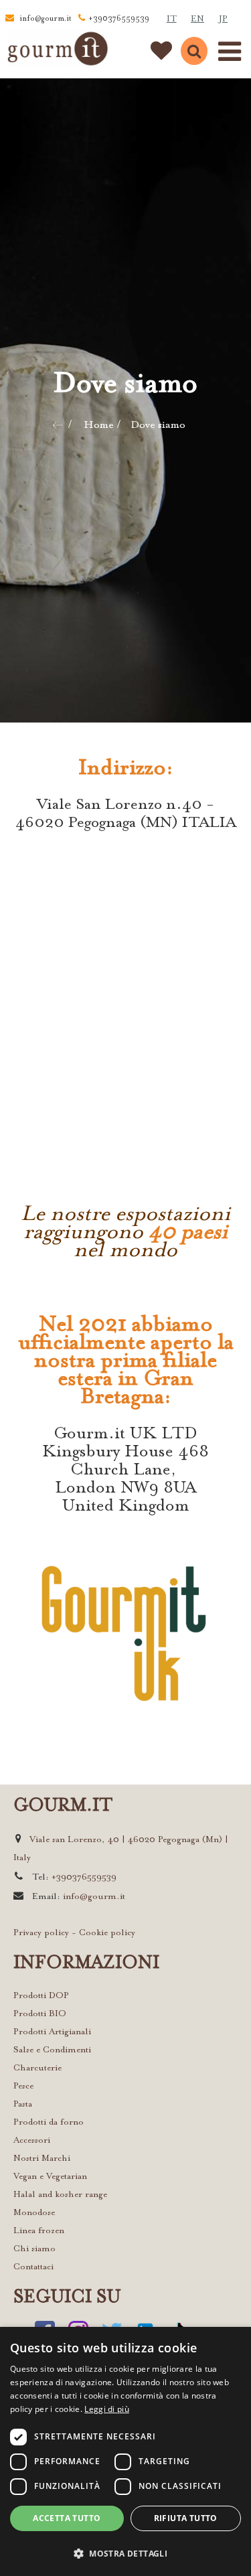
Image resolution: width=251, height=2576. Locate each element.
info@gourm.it (46, 19)
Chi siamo (34, 2249)
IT (172, 19)
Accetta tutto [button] (67, 2518)
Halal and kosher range (60, 2195)
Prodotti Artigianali (52, 2032)
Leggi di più (107, 2409)
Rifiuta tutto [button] (186, 2518)
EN (197, 19)
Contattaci (33, 2267)
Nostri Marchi (42, 2158)
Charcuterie (37, 2068)
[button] (125, 2553)
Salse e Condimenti (52, 2050)
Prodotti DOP (41, 1996)
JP (223, 19)
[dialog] (125, 2451)
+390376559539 (119, 19)
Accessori (32, 2140)
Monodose (34, 2213)
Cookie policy (107, 1933)
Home (99, 425)
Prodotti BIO (40, 2014)
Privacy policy (41, 1933)
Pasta (23, 2104)
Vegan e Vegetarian (50, 2177)
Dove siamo (158, 425)
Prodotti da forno (49, 2122)
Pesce (23, 2086)
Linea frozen (39, 2231)
